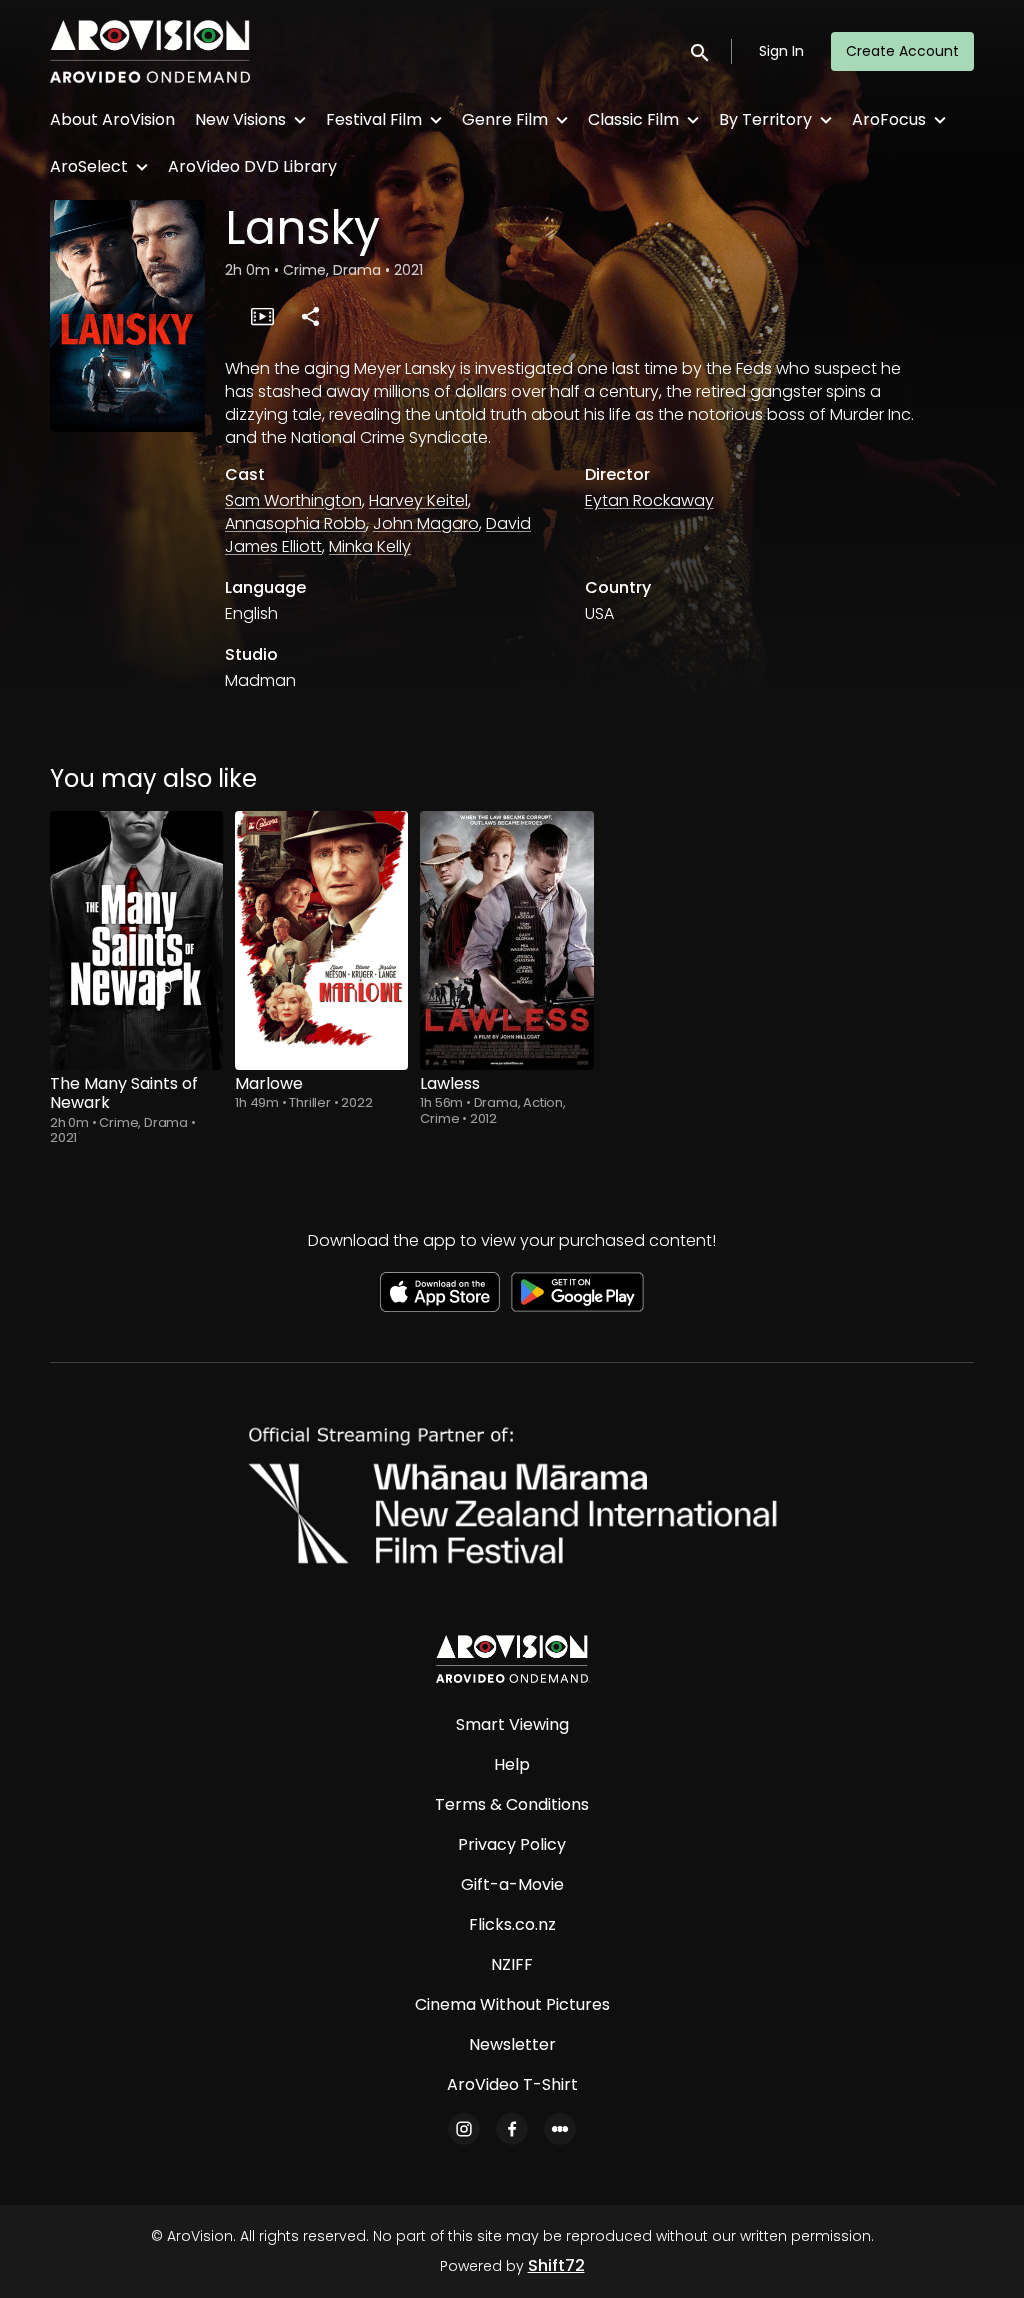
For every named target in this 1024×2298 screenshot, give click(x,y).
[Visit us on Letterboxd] (560, 2129)
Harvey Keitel (418, 500)
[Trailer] (262, 316)
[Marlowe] (321, 940)
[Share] (310, 316)
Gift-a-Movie (512, 1884)
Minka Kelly (370, 546)
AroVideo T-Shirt (512, 2084)
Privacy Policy (512, 1844)
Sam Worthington (293, 500)
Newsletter (512, 2044)
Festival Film (374, 119)
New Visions (240, 119)
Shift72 (556, 2265)
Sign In (781, 51)
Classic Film (633, 119)
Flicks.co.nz (512, 1924)
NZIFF (512, 1964)
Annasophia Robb (295, 523)
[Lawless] (506, 940)
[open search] (701, 51)
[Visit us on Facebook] (512, 2129)
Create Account (902, 51)
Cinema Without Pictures (512, 2004)
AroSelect (89, 166)
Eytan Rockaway (649, 500)
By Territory (765, 119)
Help (512, 1764)
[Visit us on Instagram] (464, 2129)
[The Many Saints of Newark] (136, 940)
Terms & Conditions (512, 1804)
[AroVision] (512, 1659)
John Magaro (426, 523)
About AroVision (112, 119)
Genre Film (505, 119)
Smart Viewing (512, 1724)
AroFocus (889, 119)
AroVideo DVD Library (252, 166)
